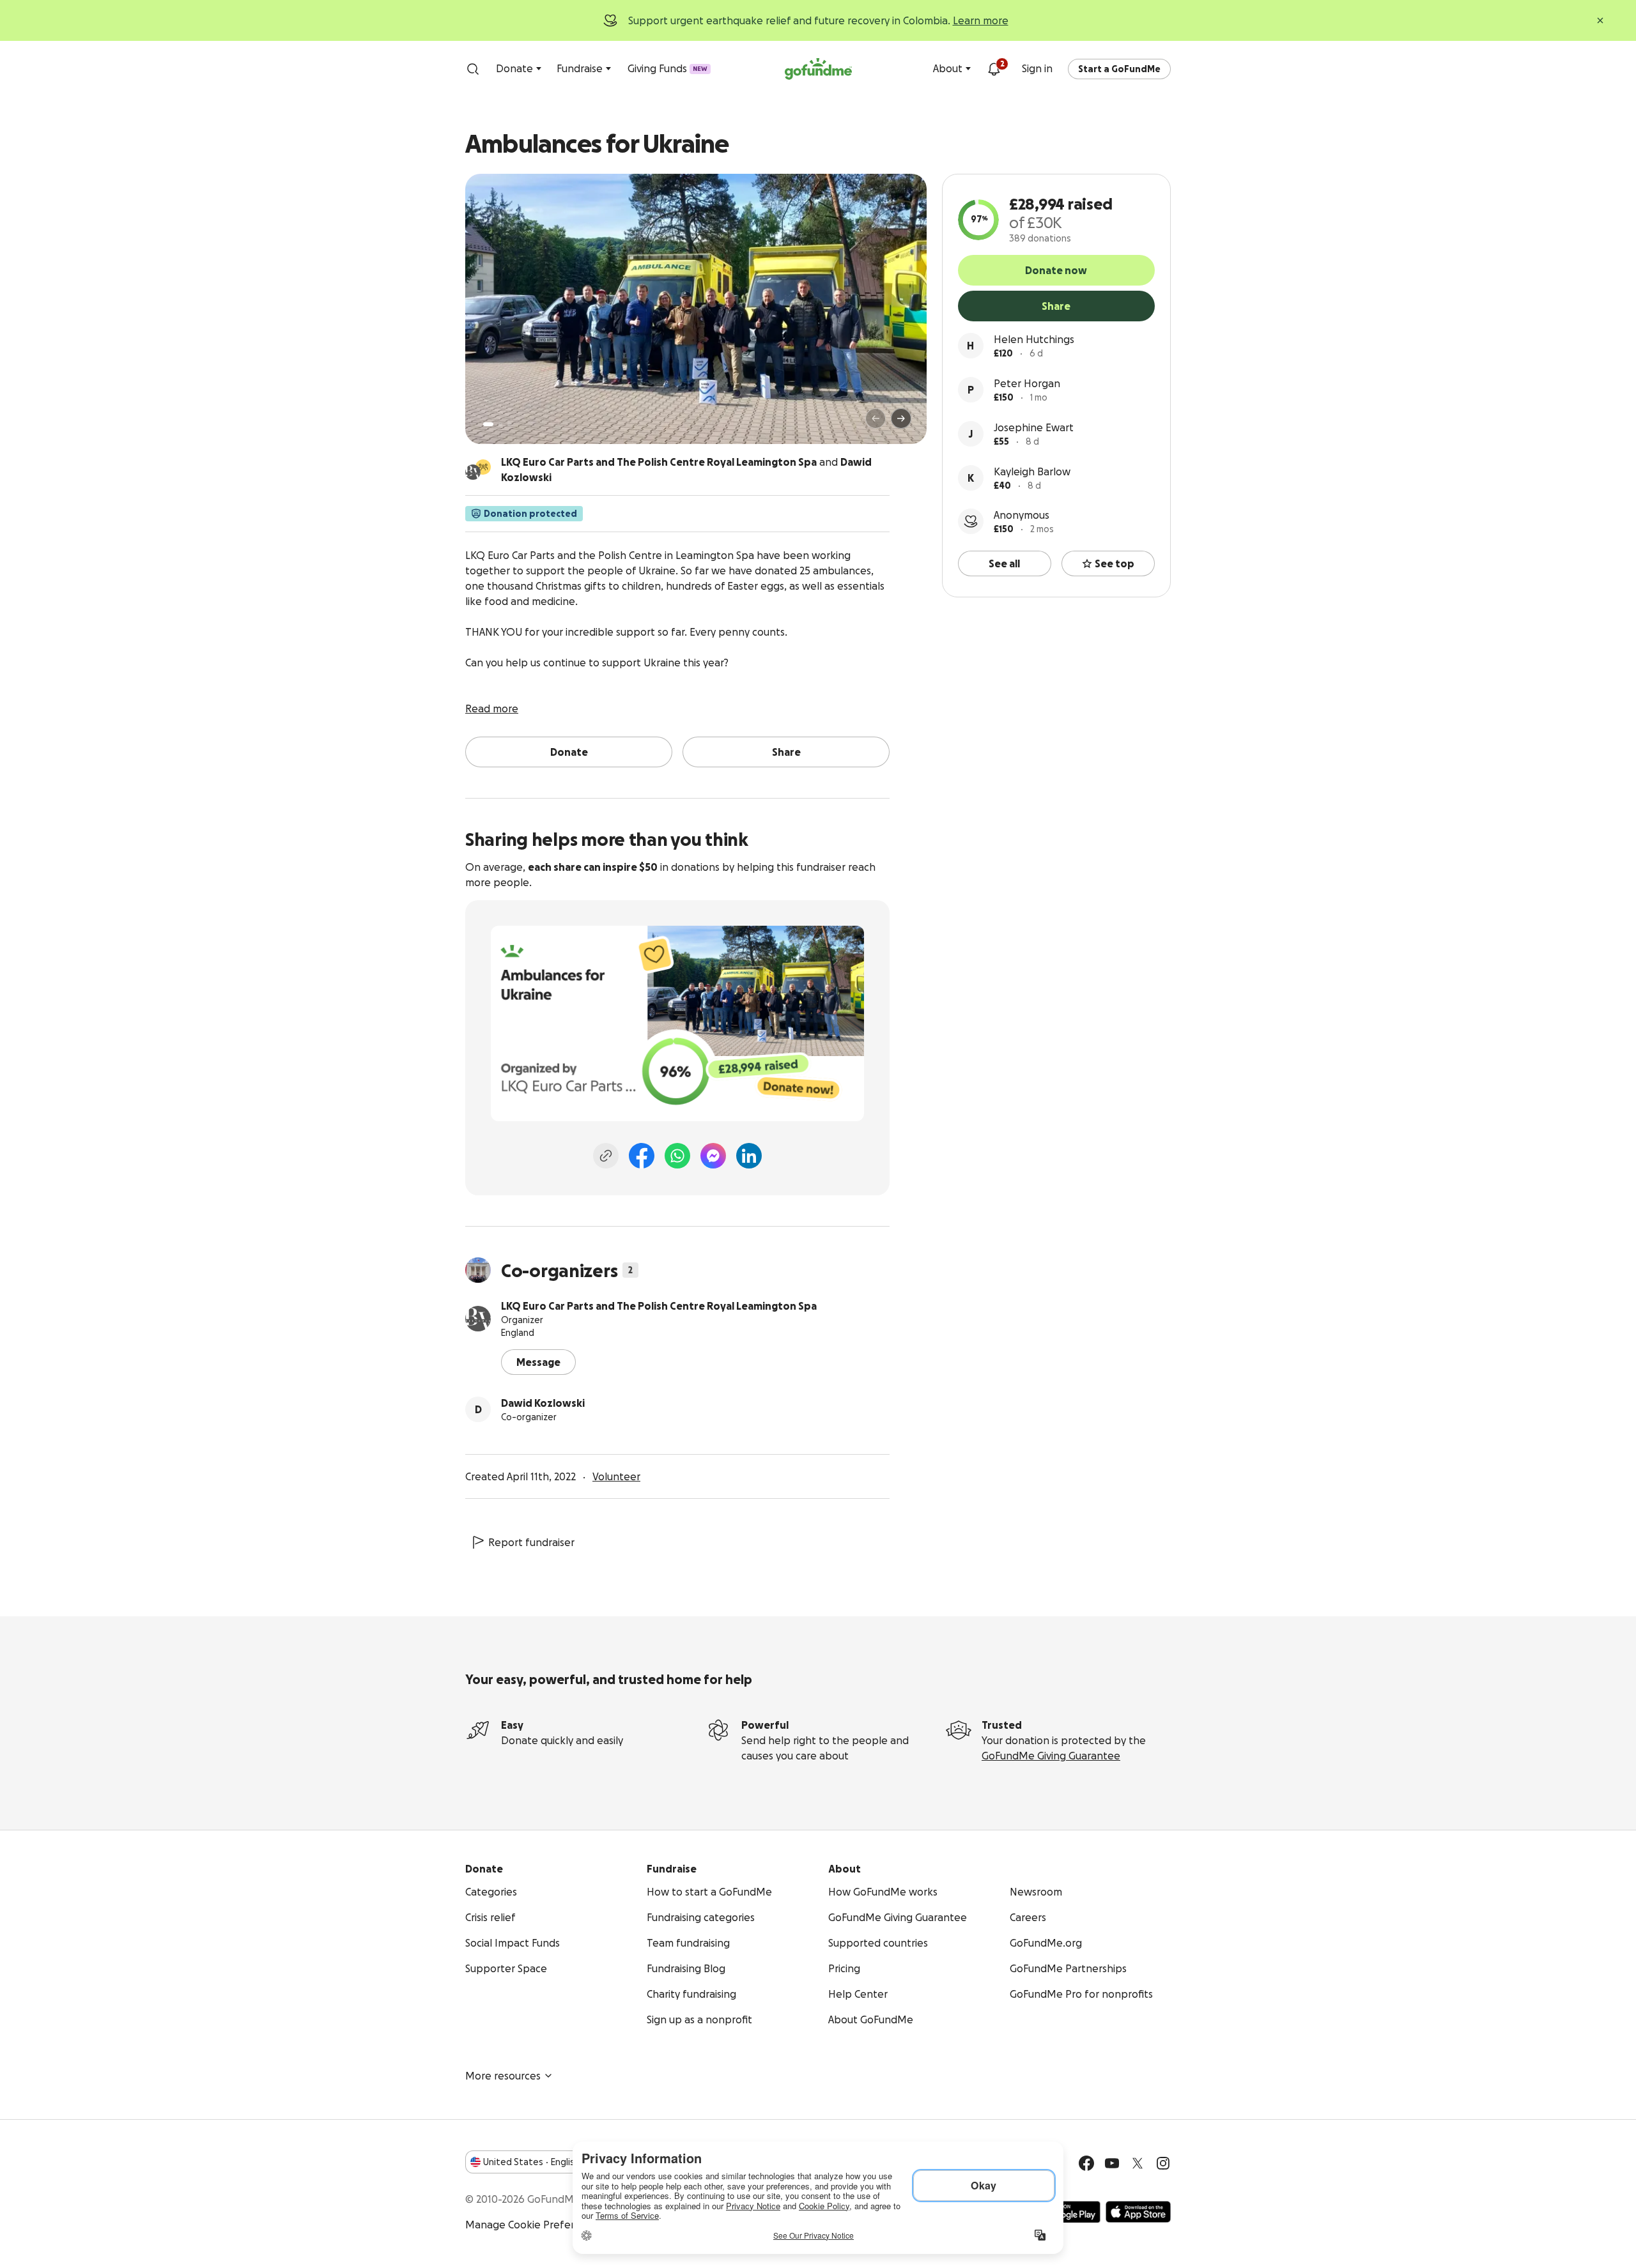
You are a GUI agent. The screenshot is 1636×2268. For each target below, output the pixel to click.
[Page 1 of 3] (488, 424)
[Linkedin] (749, 1156)
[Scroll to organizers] (483, 467)
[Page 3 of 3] (509, 424)
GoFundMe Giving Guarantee (1051, 1756)
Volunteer (616, 1476)
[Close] (1600, 20)
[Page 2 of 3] (500, 424)
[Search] (473, 69)
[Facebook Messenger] (713, 1156)
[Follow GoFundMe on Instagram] (1163, 2163)
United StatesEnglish (531, 2162)
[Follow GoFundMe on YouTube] (1112, 2163)
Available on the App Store (1138, 2212)
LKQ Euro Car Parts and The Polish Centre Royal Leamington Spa (659, 1306)
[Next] (901, 418)
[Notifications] (994, 69)
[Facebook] (642, 1156)
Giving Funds (668, 68)
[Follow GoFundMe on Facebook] (1086, 2163)
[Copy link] (606, 1156)
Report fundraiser (531, 1542)
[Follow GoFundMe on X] (1138, 2163)
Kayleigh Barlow (1032, 471)
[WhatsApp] (677, 1156)
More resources (503, 2076)
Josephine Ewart (1034, 427)
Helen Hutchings (1034, 339)
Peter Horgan (1027, 383)
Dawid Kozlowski (543, 1403)
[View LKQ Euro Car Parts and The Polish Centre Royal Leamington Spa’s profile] (478, 1319)
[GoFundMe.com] (818, 69)
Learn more (981, 20)
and (686, 470)
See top (1115, 563)
